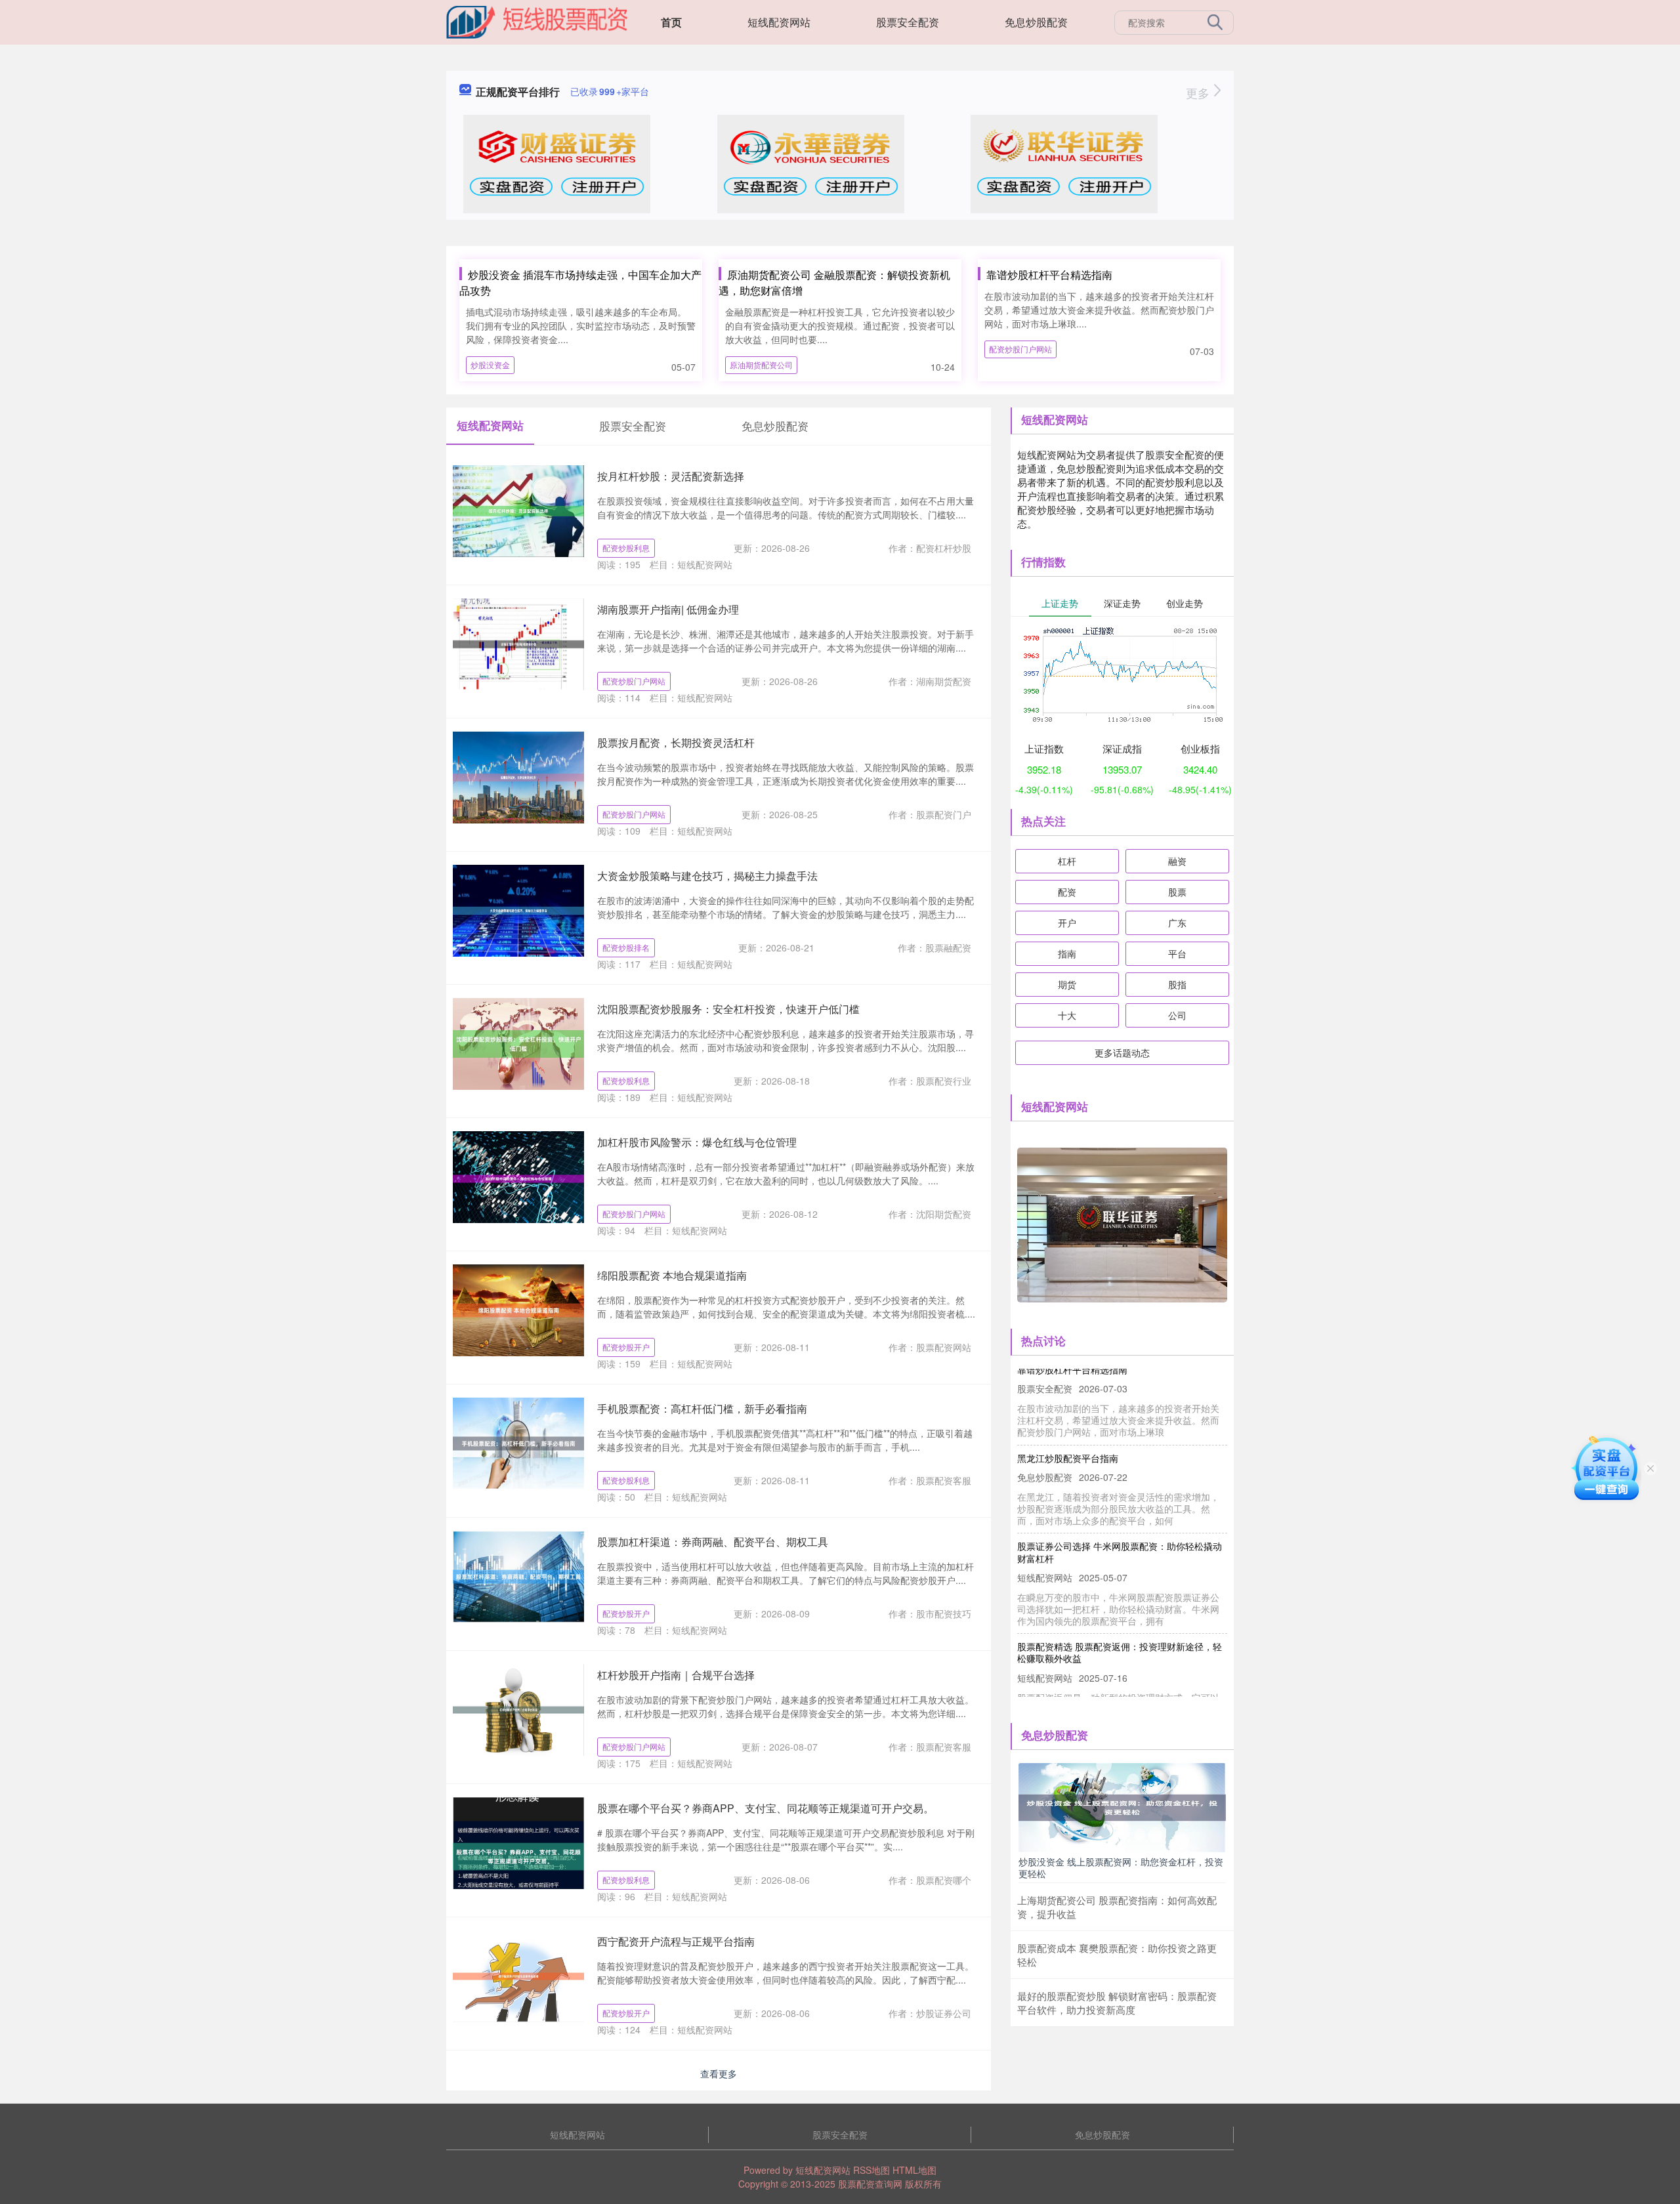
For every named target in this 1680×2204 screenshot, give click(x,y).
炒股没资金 (490, 364)
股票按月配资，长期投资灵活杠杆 (676, 742)
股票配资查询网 (870, 2184)
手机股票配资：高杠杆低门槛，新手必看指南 (702, 1408)
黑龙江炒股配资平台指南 (1068, 1430)
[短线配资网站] (537, 21)
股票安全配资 (908, 22)
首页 (671, 22)
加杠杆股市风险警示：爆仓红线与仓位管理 (697, 1142)
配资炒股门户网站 (1020, 349)
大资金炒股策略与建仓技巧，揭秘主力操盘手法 (707, 876)
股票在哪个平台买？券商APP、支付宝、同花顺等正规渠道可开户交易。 (766, 1808)
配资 (1067, 892)
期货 (1067, 984)
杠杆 (1067, 861)
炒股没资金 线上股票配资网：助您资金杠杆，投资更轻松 (1121, 1867)
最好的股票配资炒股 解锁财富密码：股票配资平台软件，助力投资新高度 (1117, 2003)
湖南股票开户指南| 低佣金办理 (668, 609)
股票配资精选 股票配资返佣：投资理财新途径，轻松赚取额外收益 (1120, 1624)
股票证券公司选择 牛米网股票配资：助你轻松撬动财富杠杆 (1120, 1524)
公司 (1177, 1015)
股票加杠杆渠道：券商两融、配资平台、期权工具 (713, 1542)
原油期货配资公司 (761, 364)
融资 (1177, 861)
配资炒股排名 (626, 947)
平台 (1177, 953)
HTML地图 (914, 2170)
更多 (1199, 93)
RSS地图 (871, 2170)
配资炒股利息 (626, 548)
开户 (1067, 923)
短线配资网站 (779, 22)
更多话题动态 (1122, 1052)
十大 (1067, 1015)
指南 (1067, 953)
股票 (1177, 892)
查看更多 (719, 2073)
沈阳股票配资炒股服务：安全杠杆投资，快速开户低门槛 (728, 1009)
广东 (1177, 923)
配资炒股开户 (626, 1347)
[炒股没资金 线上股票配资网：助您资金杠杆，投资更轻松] (1122, 1806)
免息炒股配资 (1036, 22)
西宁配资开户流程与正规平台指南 (676, 1941)
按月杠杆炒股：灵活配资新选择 (671, 476)
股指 (1177, 984)
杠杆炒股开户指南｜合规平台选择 (676, 1675)
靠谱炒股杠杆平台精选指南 (1049, 275)
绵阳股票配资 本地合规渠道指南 (672, 1275)
